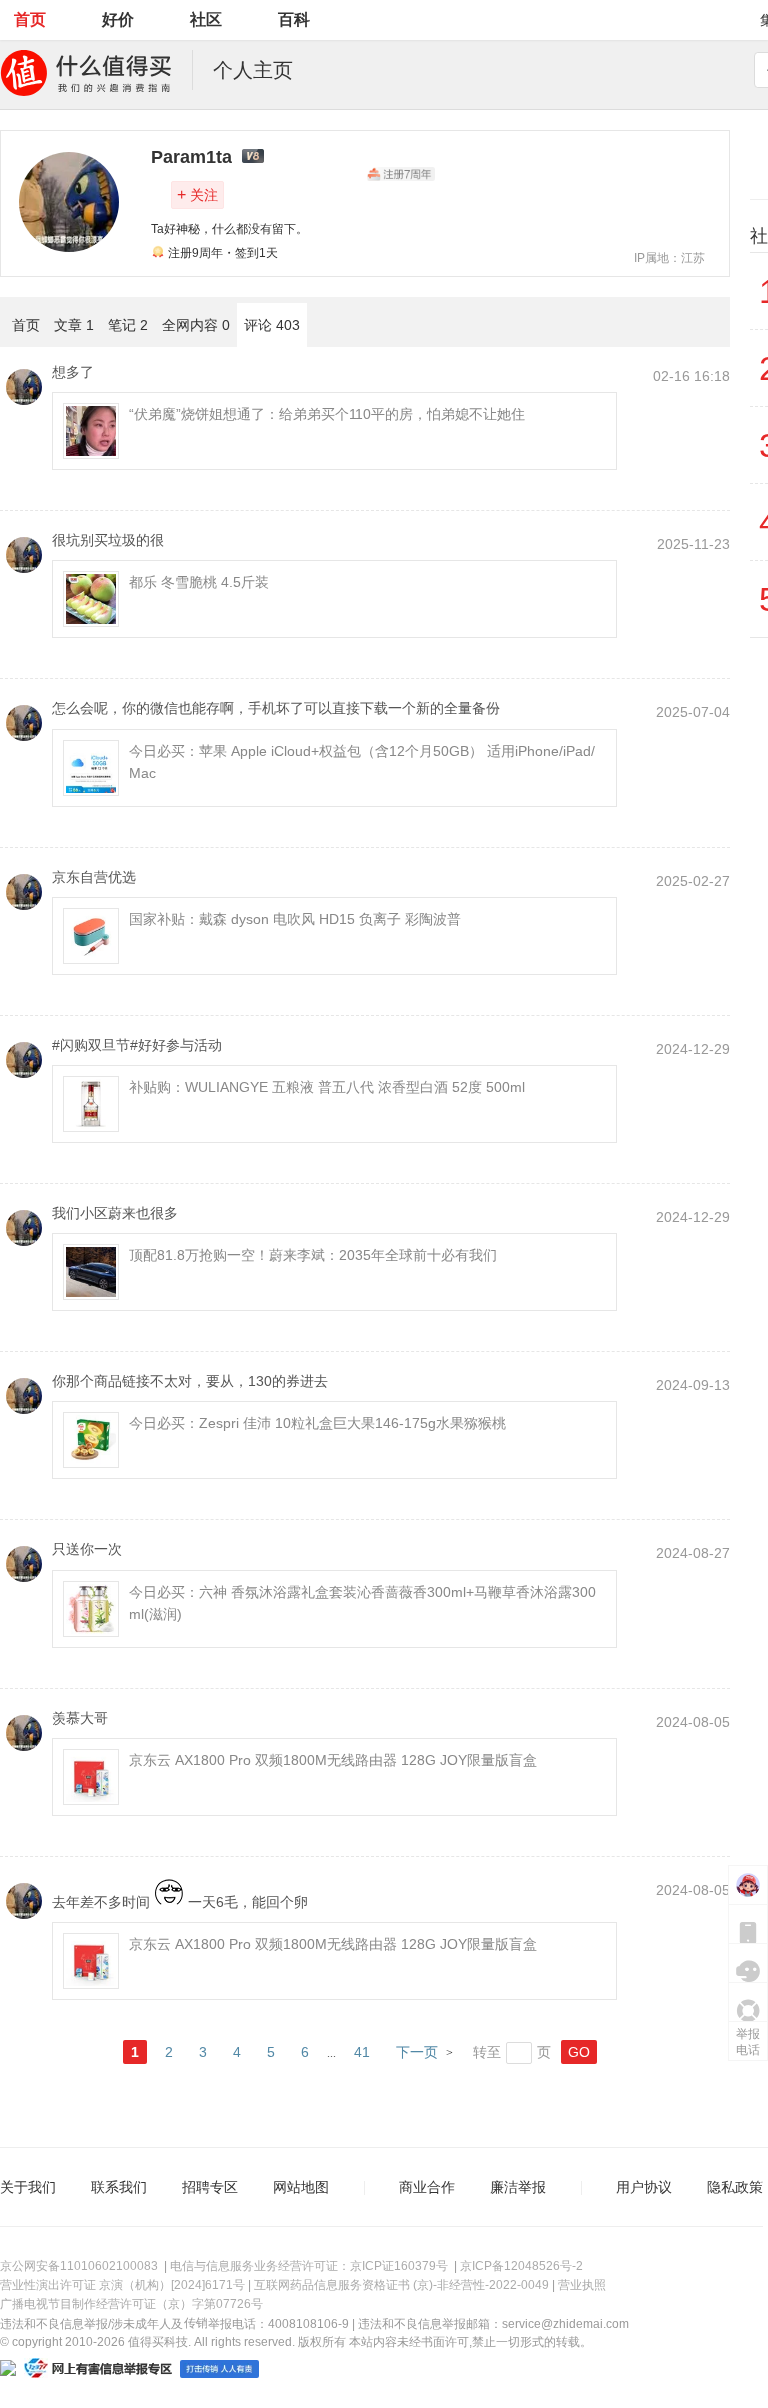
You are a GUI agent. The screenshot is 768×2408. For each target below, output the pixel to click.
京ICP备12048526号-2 (521, 2266)
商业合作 (427, 2187)
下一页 (417, 2052)
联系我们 (119, 2187)
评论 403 (272, 325)
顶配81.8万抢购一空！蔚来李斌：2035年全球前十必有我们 (313, 1255)
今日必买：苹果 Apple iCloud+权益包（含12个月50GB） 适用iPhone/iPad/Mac (362, 762)
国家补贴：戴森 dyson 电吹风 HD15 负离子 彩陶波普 (295, 919)
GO (579, 2052)
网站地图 (301, 2187)
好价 (118, 19)
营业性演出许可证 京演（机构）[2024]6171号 (122, 2285)
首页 (30, 19)
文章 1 (74, 325)
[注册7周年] (401, 174)
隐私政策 (735, 2187)
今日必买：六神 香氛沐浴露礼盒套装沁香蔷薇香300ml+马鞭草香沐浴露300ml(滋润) (362, 1603)
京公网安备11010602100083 (79, 2266)
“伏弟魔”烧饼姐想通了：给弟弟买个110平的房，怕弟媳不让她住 (327, 414)
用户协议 (644, 2187)
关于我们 (28, 2187)
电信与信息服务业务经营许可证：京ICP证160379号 (309, 2266)
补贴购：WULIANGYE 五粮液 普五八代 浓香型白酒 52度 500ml (327, 1087)
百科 (294, 19)
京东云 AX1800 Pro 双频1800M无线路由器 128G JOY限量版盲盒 (333, 1760)
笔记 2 (128, 325)
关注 (197, 194)
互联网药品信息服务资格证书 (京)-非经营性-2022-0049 (401, 2285)
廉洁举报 (518, 2187)
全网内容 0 (196, 325)
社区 (206, 19)
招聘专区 (210, 2187)
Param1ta (191, 157)
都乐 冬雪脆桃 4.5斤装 (199, 582)
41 (362, 2052)
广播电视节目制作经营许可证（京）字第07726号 (131, 2304)
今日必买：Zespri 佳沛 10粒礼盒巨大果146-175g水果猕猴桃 (317, 1423)
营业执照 (582, 2285)
